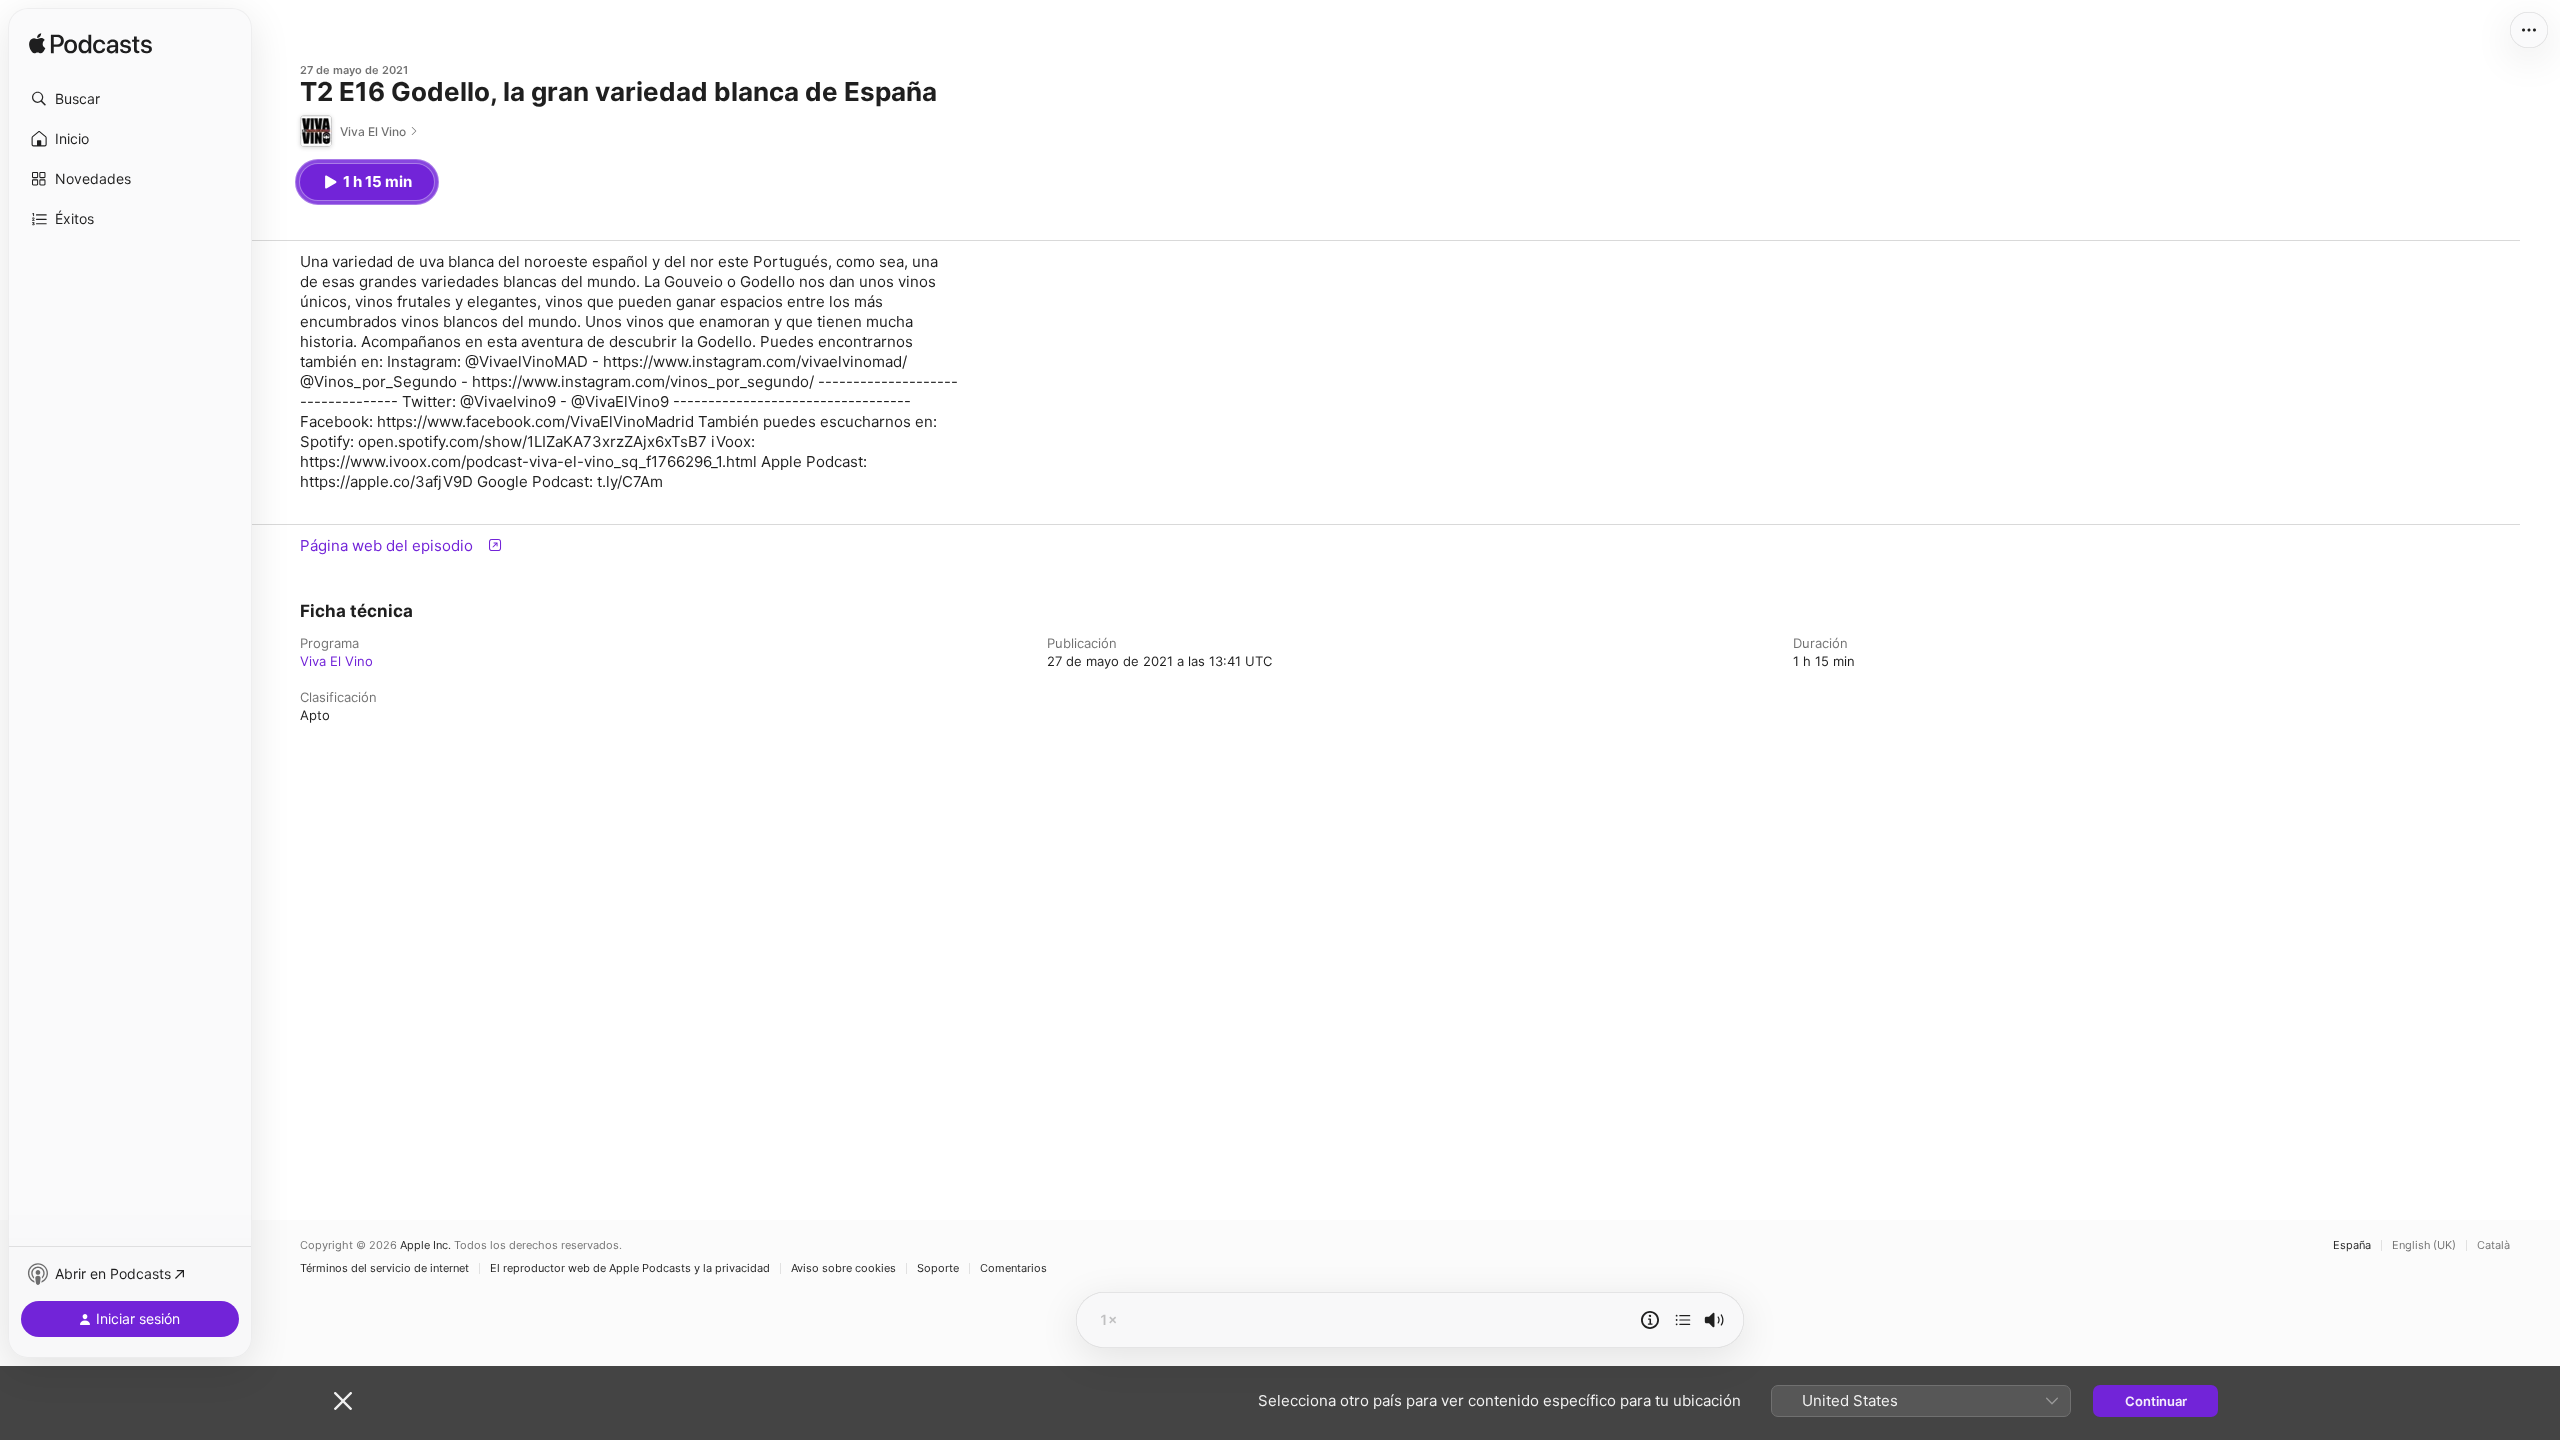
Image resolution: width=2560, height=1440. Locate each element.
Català (2493, 1245)
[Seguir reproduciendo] (1683, 1320)
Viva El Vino (336, 661)
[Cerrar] (343, 1401)
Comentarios (1013, 1268)
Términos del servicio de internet (384, 1268)
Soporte (938, 1268)
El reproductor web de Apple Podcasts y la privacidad (630, 1268)
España (2352, 1245)
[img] (90, 45)
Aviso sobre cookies (843, 1268)
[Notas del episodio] (1650, 1320)
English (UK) (2424, 1245)
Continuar (2156, 1401)
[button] (130, 99)
